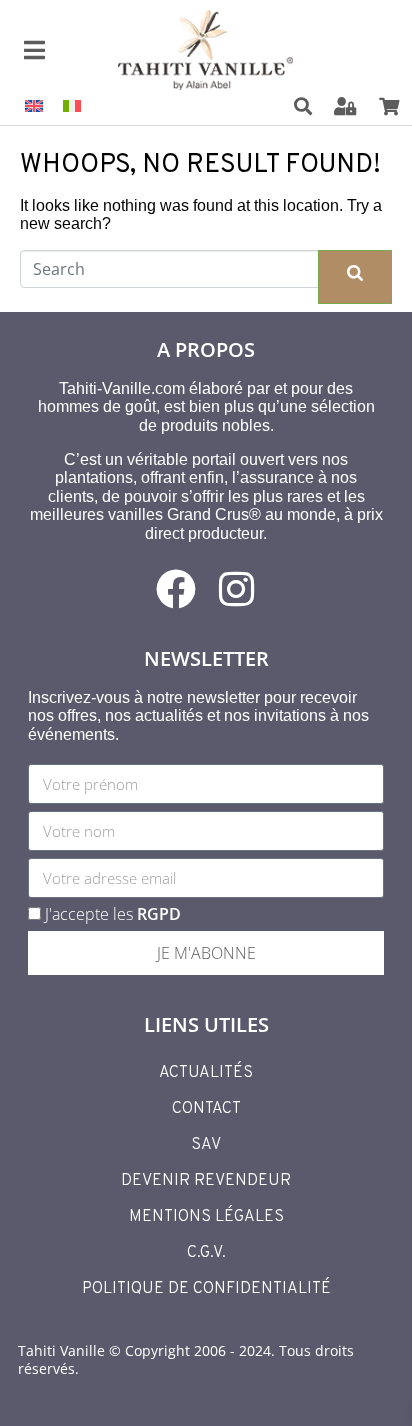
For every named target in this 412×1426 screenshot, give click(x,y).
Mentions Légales (206, 1217)
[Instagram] (236, 589)
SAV (206, 1145)
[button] (315, 107)
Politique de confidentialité (206, 1289)
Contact (206, 1109)
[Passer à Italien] (72, 105)
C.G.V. (206, 1253)
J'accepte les (113, 914)
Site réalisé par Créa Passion (298, 1406)
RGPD (159, 914)
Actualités (206, 1073)
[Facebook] (176, 589)
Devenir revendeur (206, 1181)
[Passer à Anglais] (34, 105)
